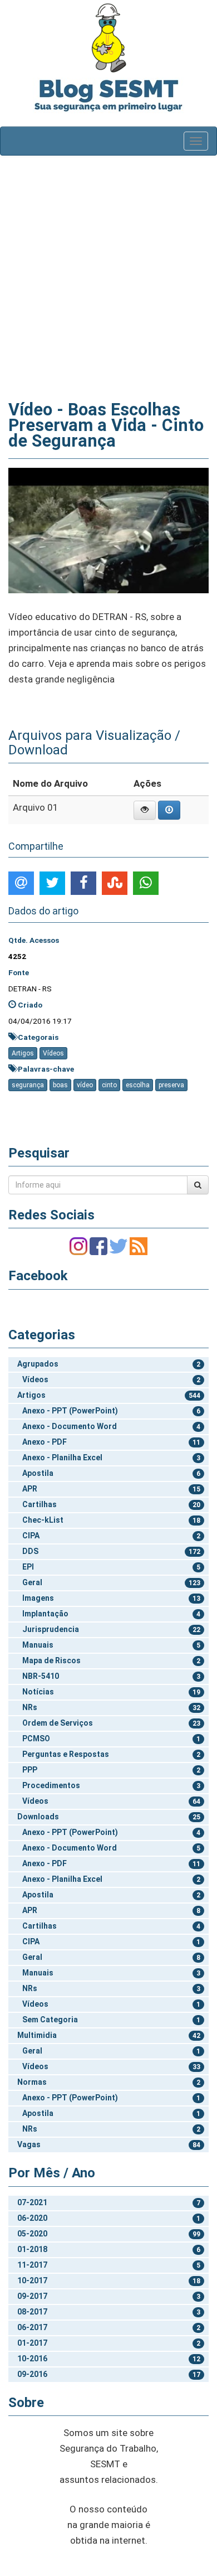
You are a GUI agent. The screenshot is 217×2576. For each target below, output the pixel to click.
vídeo (85, 1085)
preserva (171, 1085)
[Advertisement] (108, 275)
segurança (28, 1085)
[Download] (169, 810)
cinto (109, 1085)
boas (60, 1085)
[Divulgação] (108, 530)
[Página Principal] (108, 38)
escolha (138, 1085)
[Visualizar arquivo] (145, 810)
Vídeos (53, 1053)
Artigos (23, 1053)
